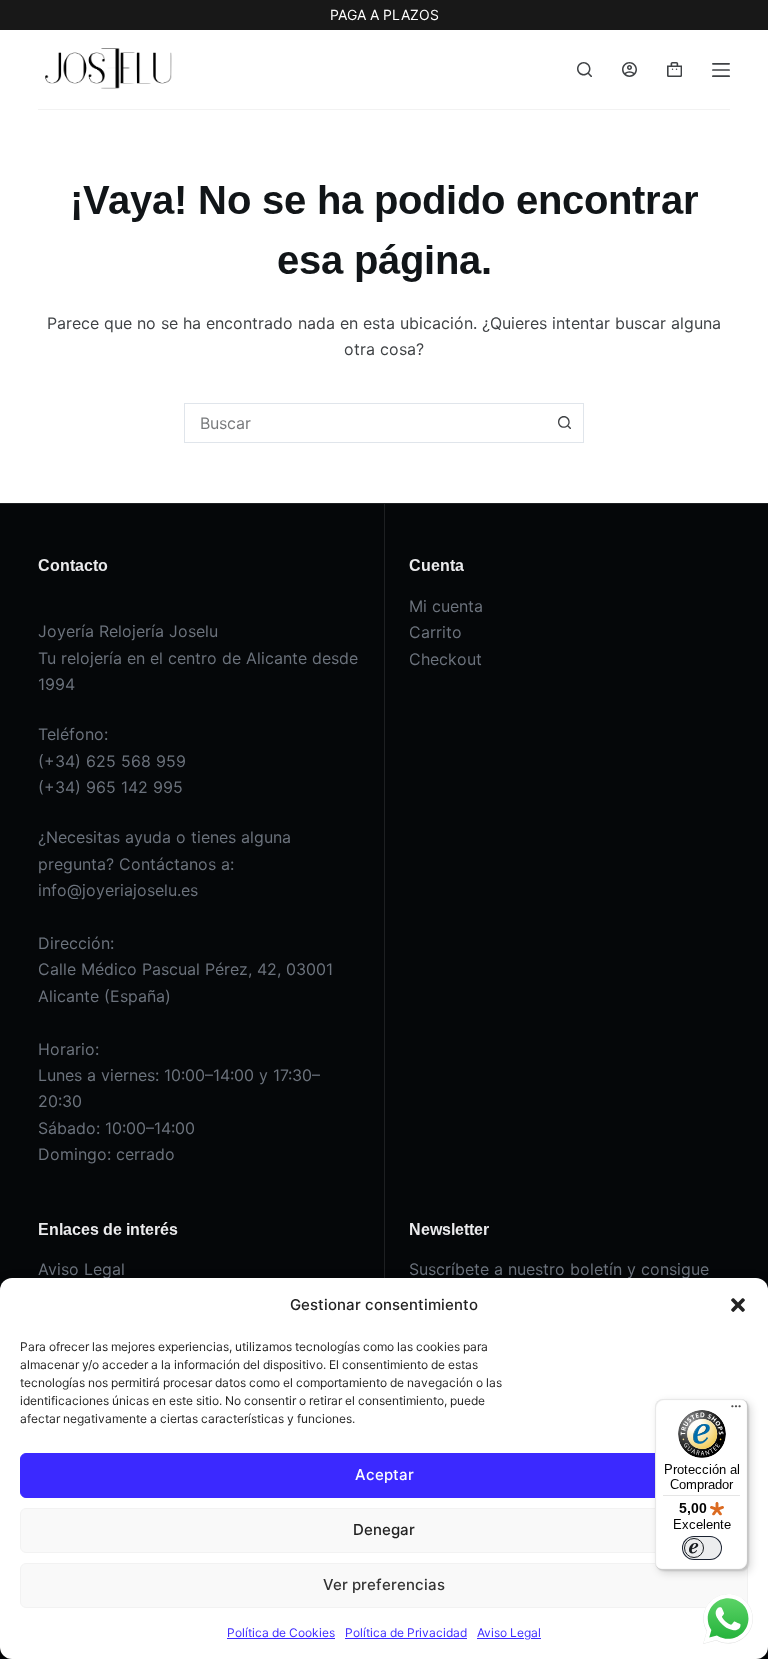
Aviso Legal (509, 1632)
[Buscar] (584, 69)
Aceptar (384, 1474)
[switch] (702, 1548)
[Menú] (721, 70)
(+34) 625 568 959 (112, 761)
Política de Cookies (281, 1632)
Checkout (445, 659)
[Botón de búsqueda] (564, 423)
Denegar (384, 1529)
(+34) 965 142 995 (110, 787)
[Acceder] (629, 69)
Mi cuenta (446, 606)
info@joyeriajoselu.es (118, 890)
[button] (738, 1305)
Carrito (435, 632)
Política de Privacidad (406, 1632)
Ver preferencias (384, 1584)
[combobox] (365, 423)
